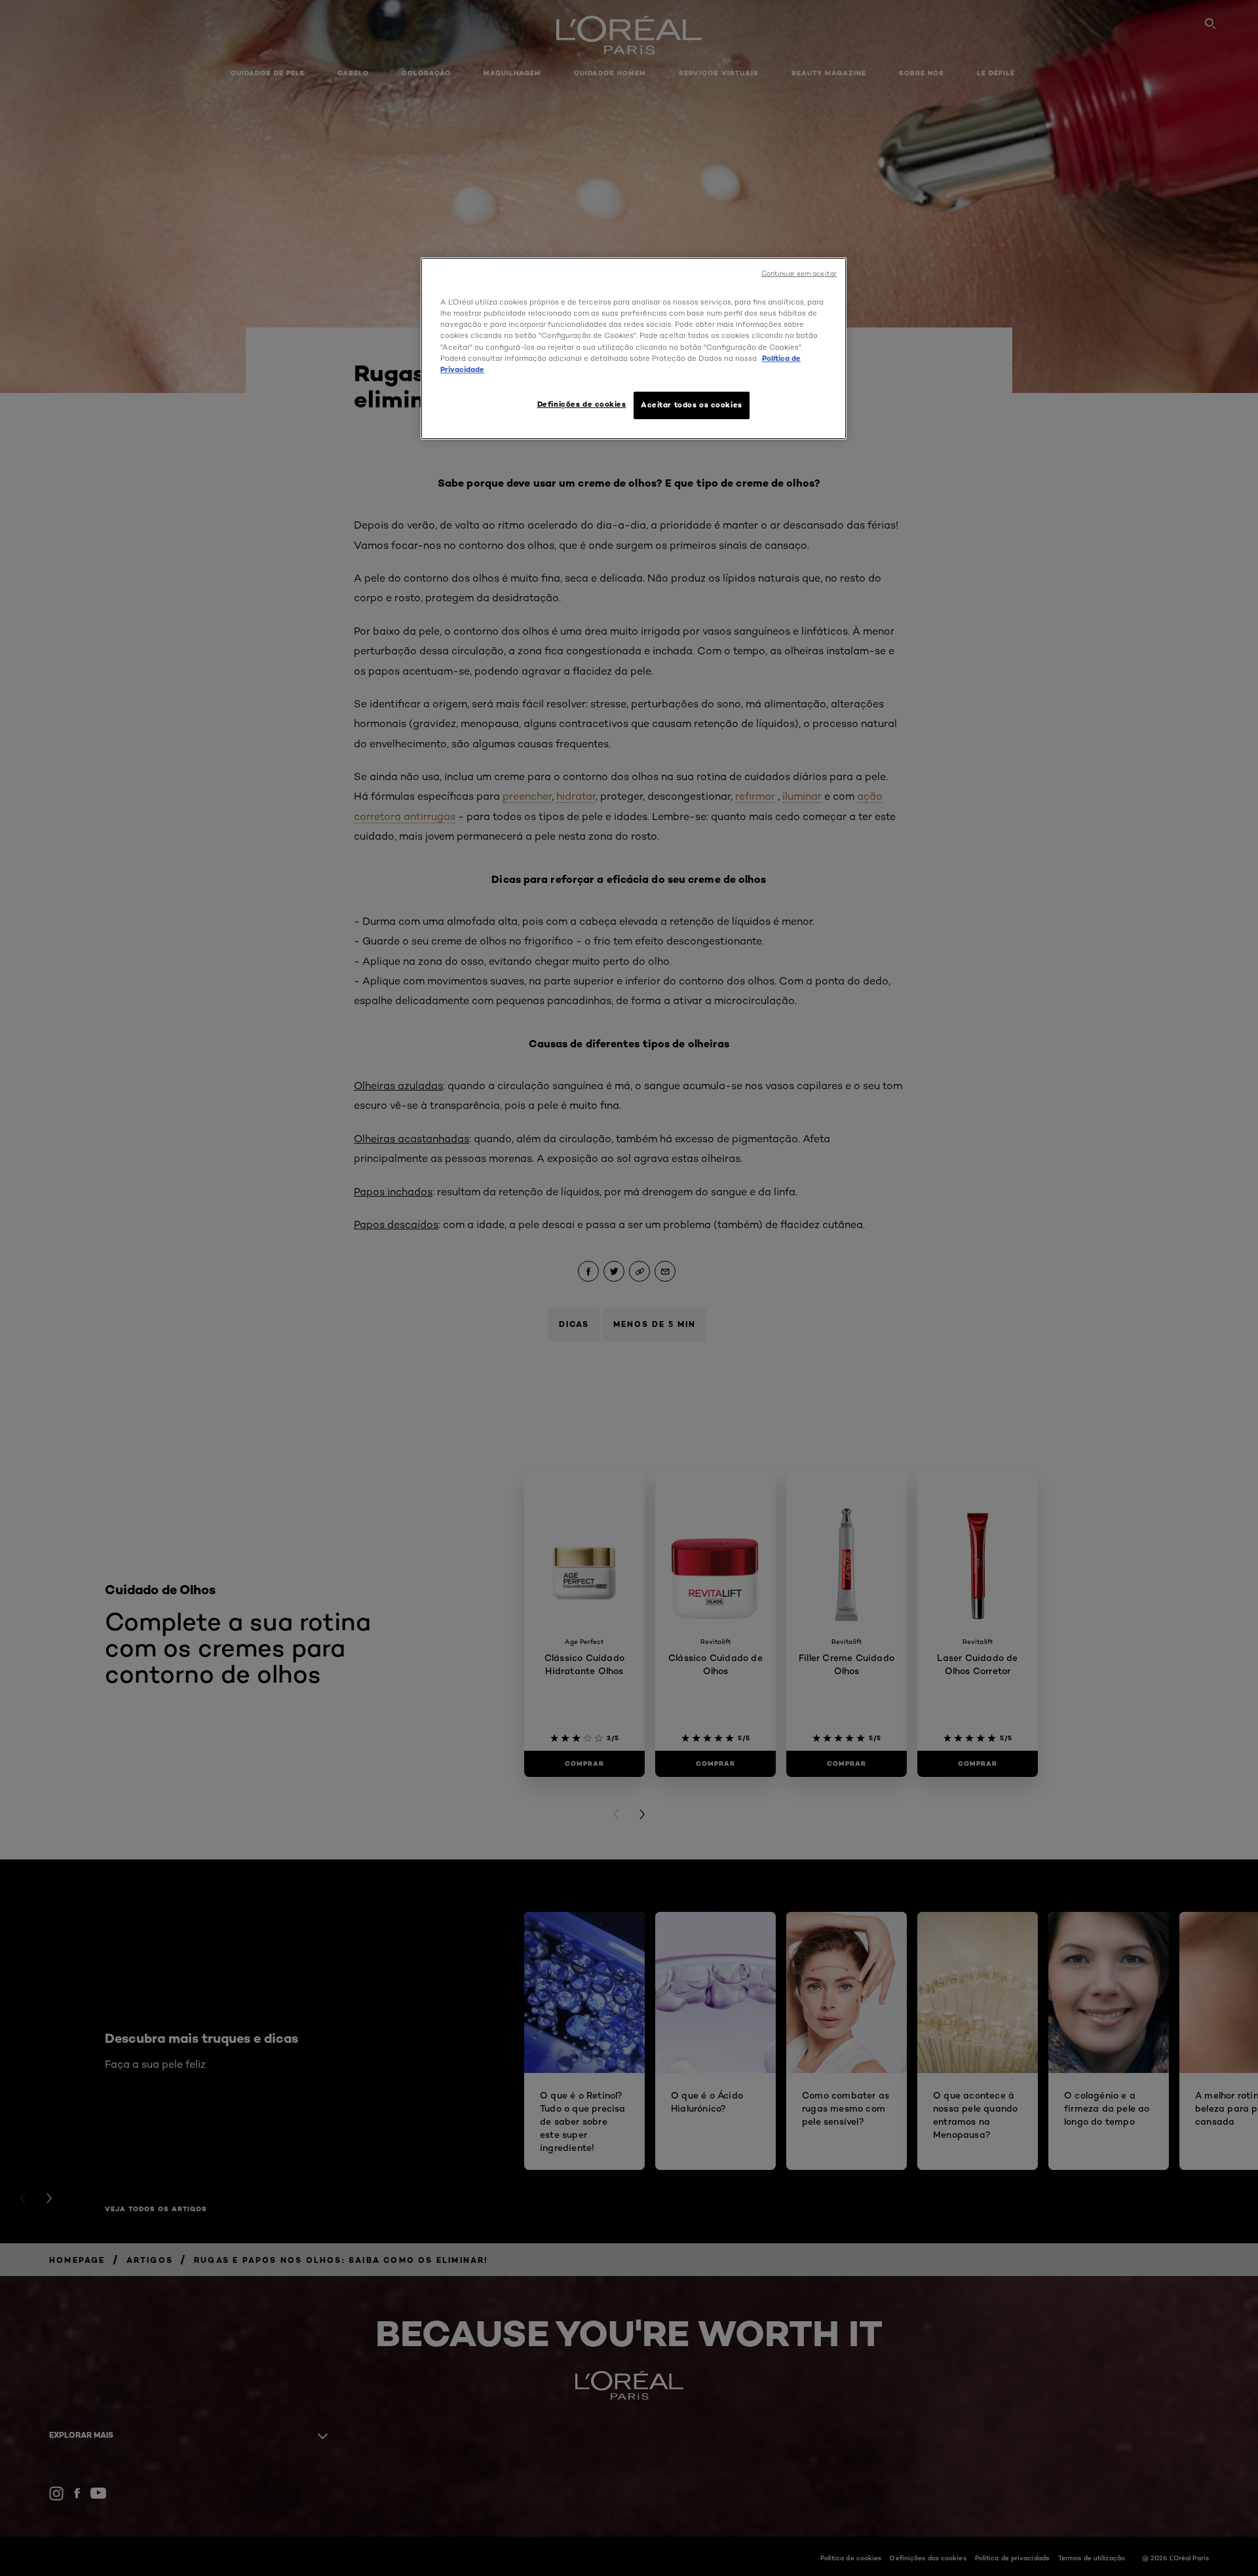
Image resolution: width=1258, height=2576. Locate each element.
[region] (634, 348)
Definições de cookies (582, 404)
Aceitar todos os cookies (692, 405)
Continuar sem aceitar (799, 273)
